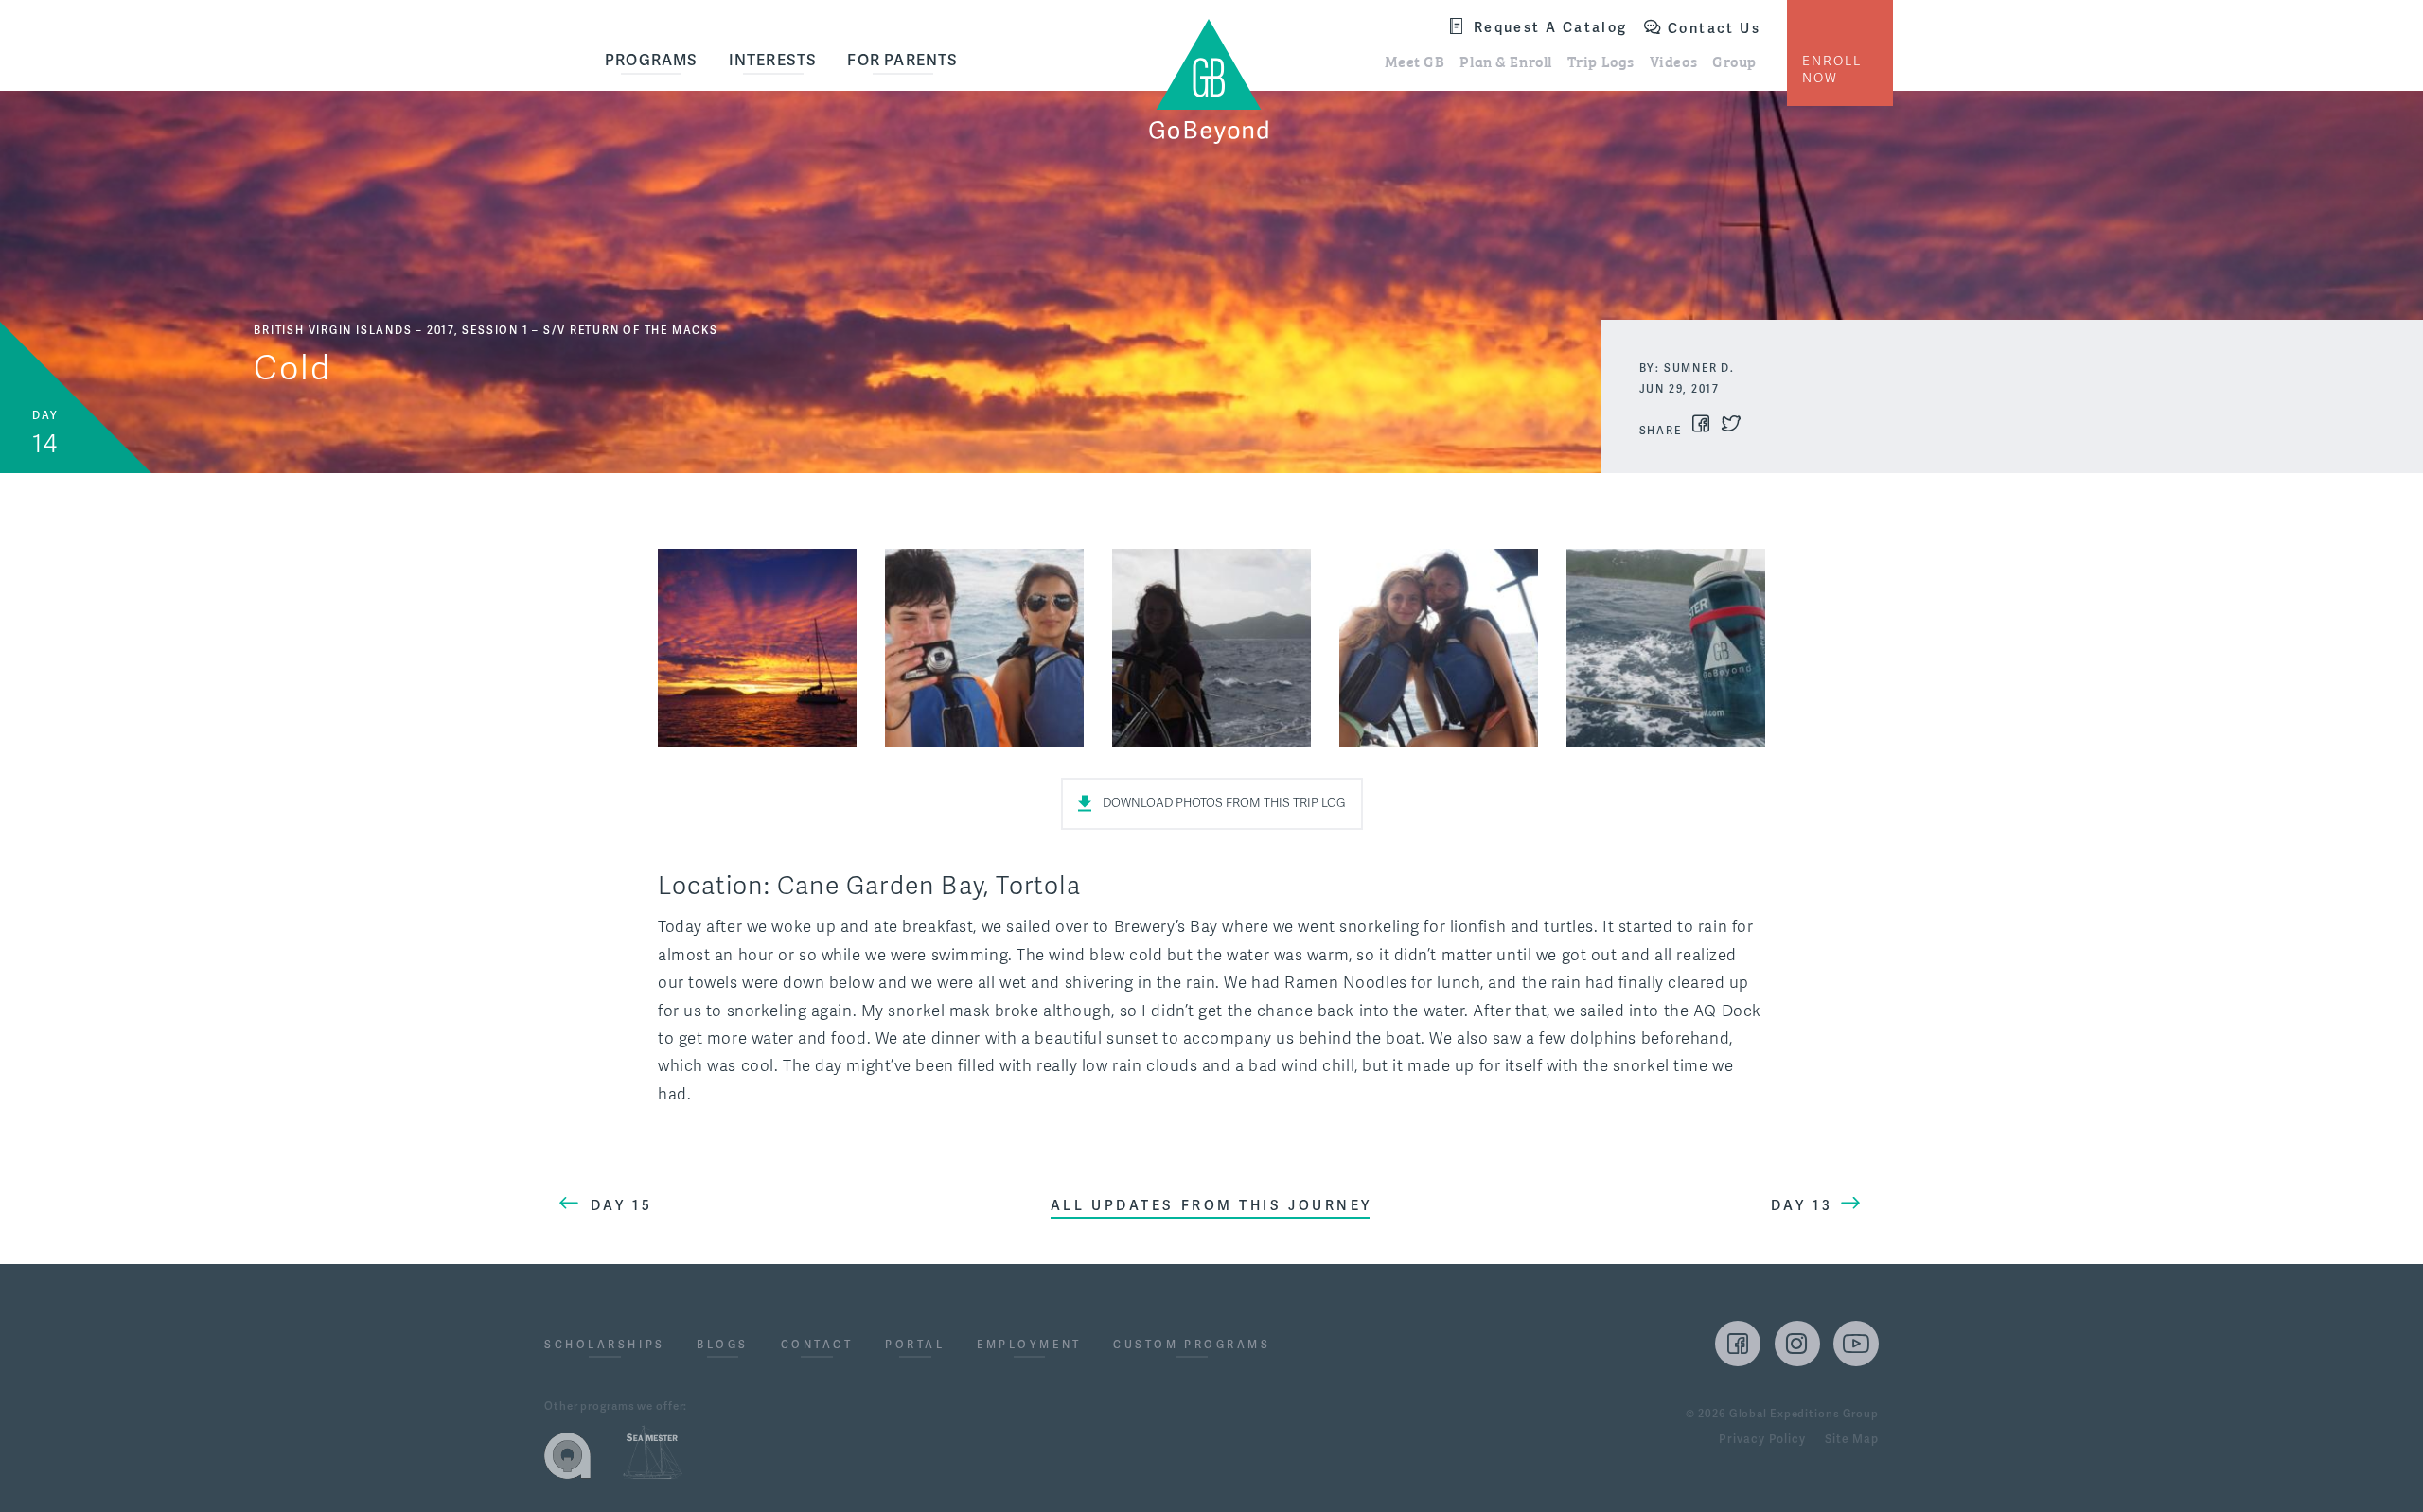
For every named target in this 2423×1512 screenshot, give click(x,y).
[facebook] (1738, 1344)
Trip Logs (1601, 61)
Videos (1673, 61)
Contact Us (1714, 28)
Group (1734, 61)
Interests (773, 60)
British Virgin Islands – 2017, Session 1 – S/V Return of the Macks (486, 330)
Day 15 (621, 1205)
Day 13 (1802, 1205)
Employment (1029, 1345)
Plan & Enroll (1505, 61)
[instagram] (1797, 1344)
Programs (652, 60)
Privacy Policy (1762, 1440)
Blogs (723, 1345)
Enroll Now (1832, 70)
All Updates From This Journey (1211, 1205)
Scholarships (605, 1345)
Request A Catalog (1551, 27)
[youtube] (1856, 1344)
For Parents (902, 60)
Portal (915, 1345)
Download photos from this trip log (1224, 803)
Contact (817, 1345)
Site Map (1852, 1440)
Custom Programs (1192, 1345)
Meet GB (1415, 61)
